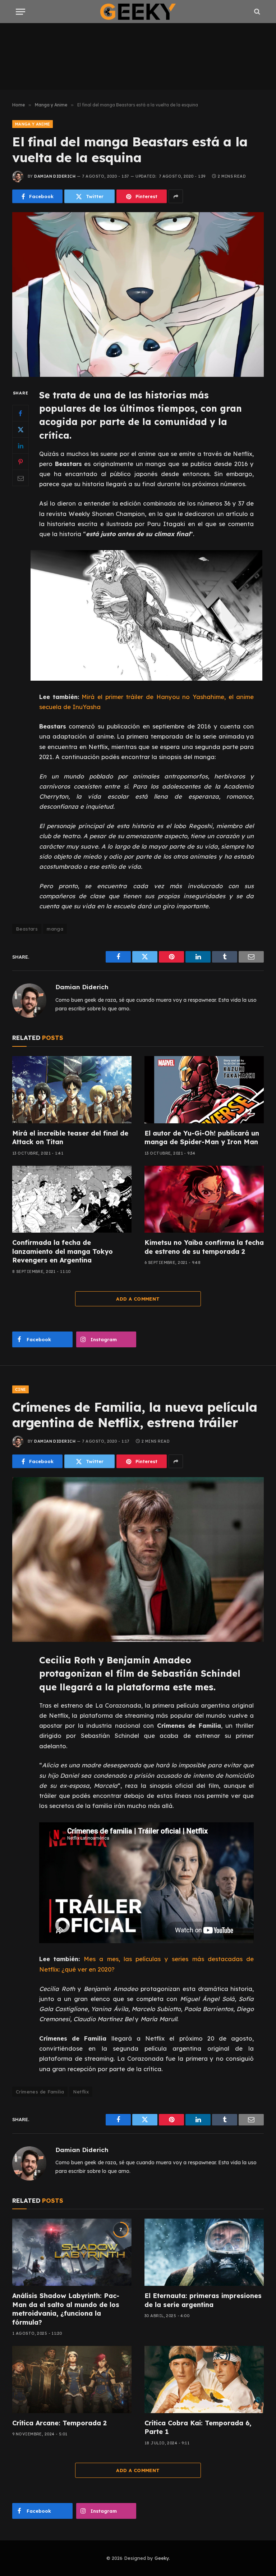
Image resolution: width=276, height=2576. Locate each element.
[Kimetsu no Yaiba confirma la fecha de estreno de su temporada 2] (204, 1199)
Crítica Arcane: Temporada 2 (59, 2423)
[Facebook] (20, 413)
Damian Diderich (55, 176)
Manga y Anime (33, 124)
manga (55, 929)
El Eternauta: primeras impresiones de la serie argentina (203, 2300)
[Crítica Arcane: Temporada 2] (72, 2379)
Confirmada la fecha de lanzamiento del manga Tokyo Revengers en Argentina (63, 1251)
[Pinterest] (20, 462)
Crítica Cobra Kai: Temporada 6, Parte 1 (198, 2427)
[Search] (256, 12)
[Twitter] (20, 429)
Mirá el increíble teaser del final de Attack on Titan (70, 1138)
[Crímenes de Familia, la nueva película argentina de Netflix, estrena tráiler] (138, 1559)
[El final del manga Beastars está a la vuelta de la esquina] (138, 294)
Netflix (81, 2092)
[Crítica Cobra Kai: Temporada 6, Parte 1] (204, 2379)
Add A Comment (138, 1299)
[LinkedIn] (20, 446)
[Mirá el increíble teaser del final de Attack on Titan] (72, 1090)
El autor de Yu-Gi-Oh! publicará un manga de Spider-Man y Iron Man (202, 1138)
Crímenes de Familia (40, 2092)
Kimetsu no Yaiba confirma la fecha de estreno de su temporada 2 (204, 1247)
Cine (20, 1389)
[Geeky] (138, 12)
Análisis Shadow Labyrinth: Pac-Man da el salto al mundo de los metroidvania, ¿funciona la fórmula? (66, 2309)
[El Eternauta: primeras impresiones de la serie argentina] (204, 2252)
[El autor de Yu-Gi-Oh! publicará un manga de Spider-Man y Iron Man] (204, 1090)
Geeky (162, 2558)
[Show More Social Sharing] (176, 196)
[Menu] (20, 12)
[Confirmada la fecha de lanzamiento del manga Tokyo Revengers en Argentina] (72, 1199)
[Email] (20, 478)
